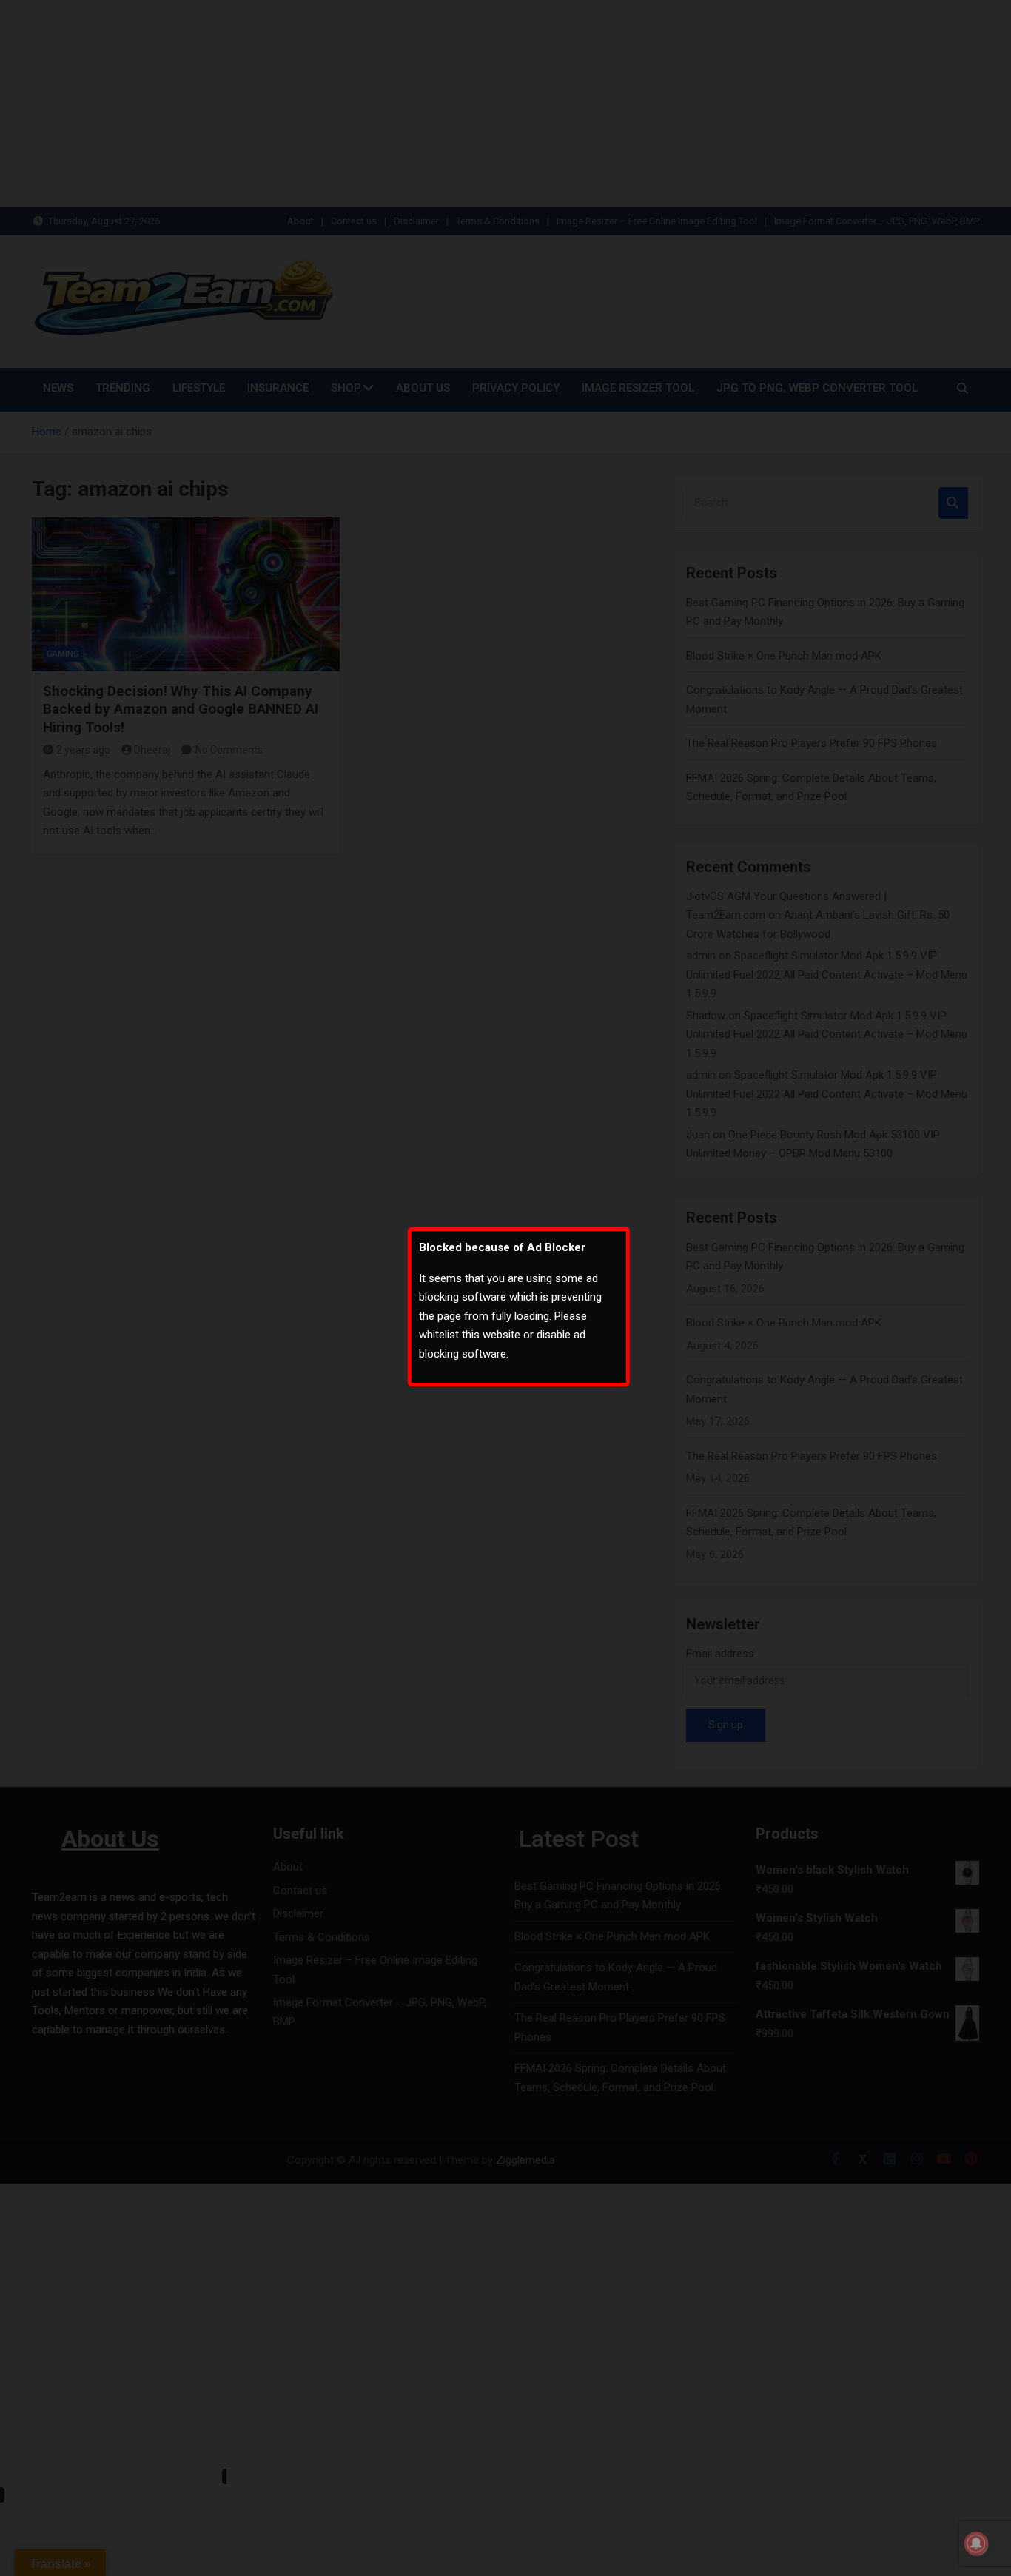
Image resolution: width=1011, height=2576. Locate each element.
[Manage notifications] (976, 2543)
